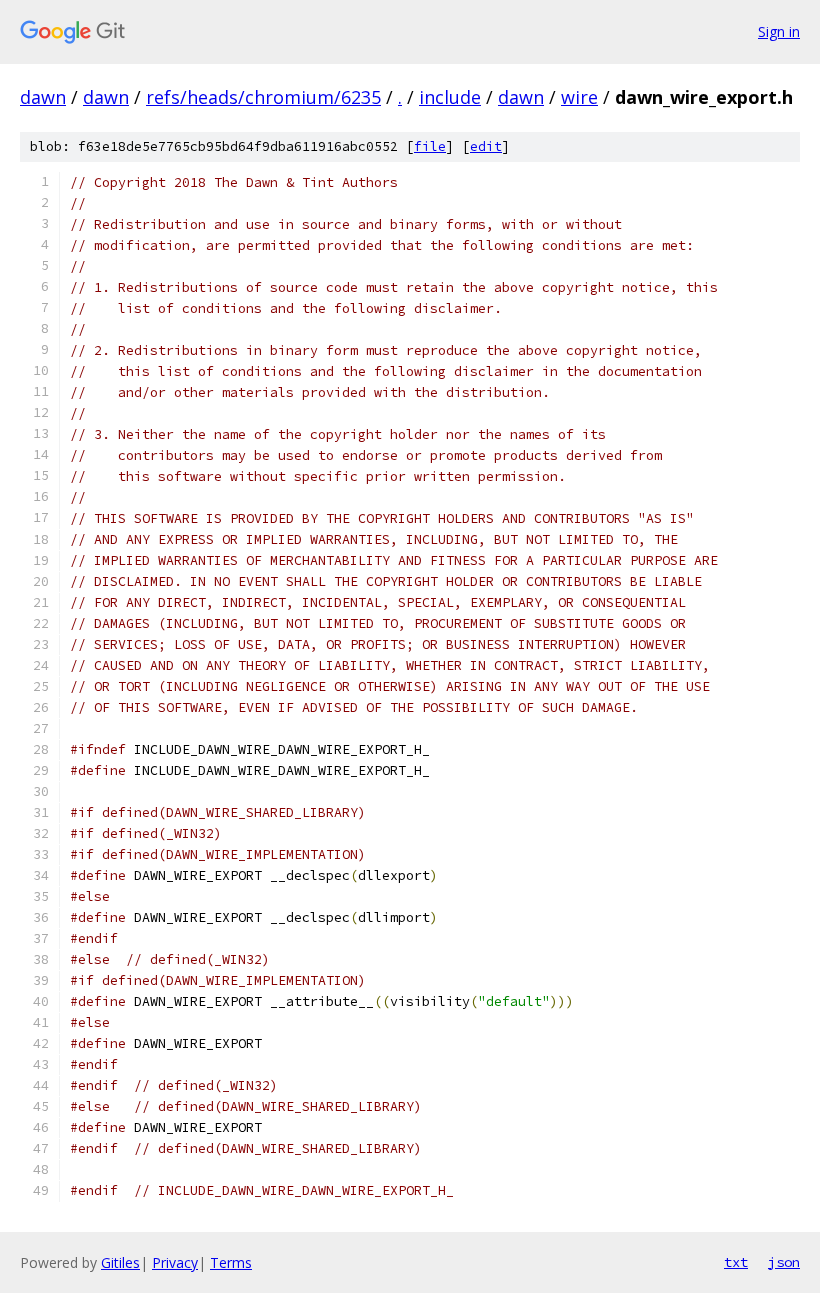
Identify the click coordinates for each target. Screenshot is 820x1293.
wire (579, 97)
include (450, 97)
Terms (231, 1262)
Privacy (175, 1262)
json (784, 1262)
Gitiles (120, 1262)
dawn (43, 97)
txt (736, 1262)
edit (486, 146)
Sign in (779, 31)
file (430, 146)
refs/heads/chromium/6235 (263, 97)
